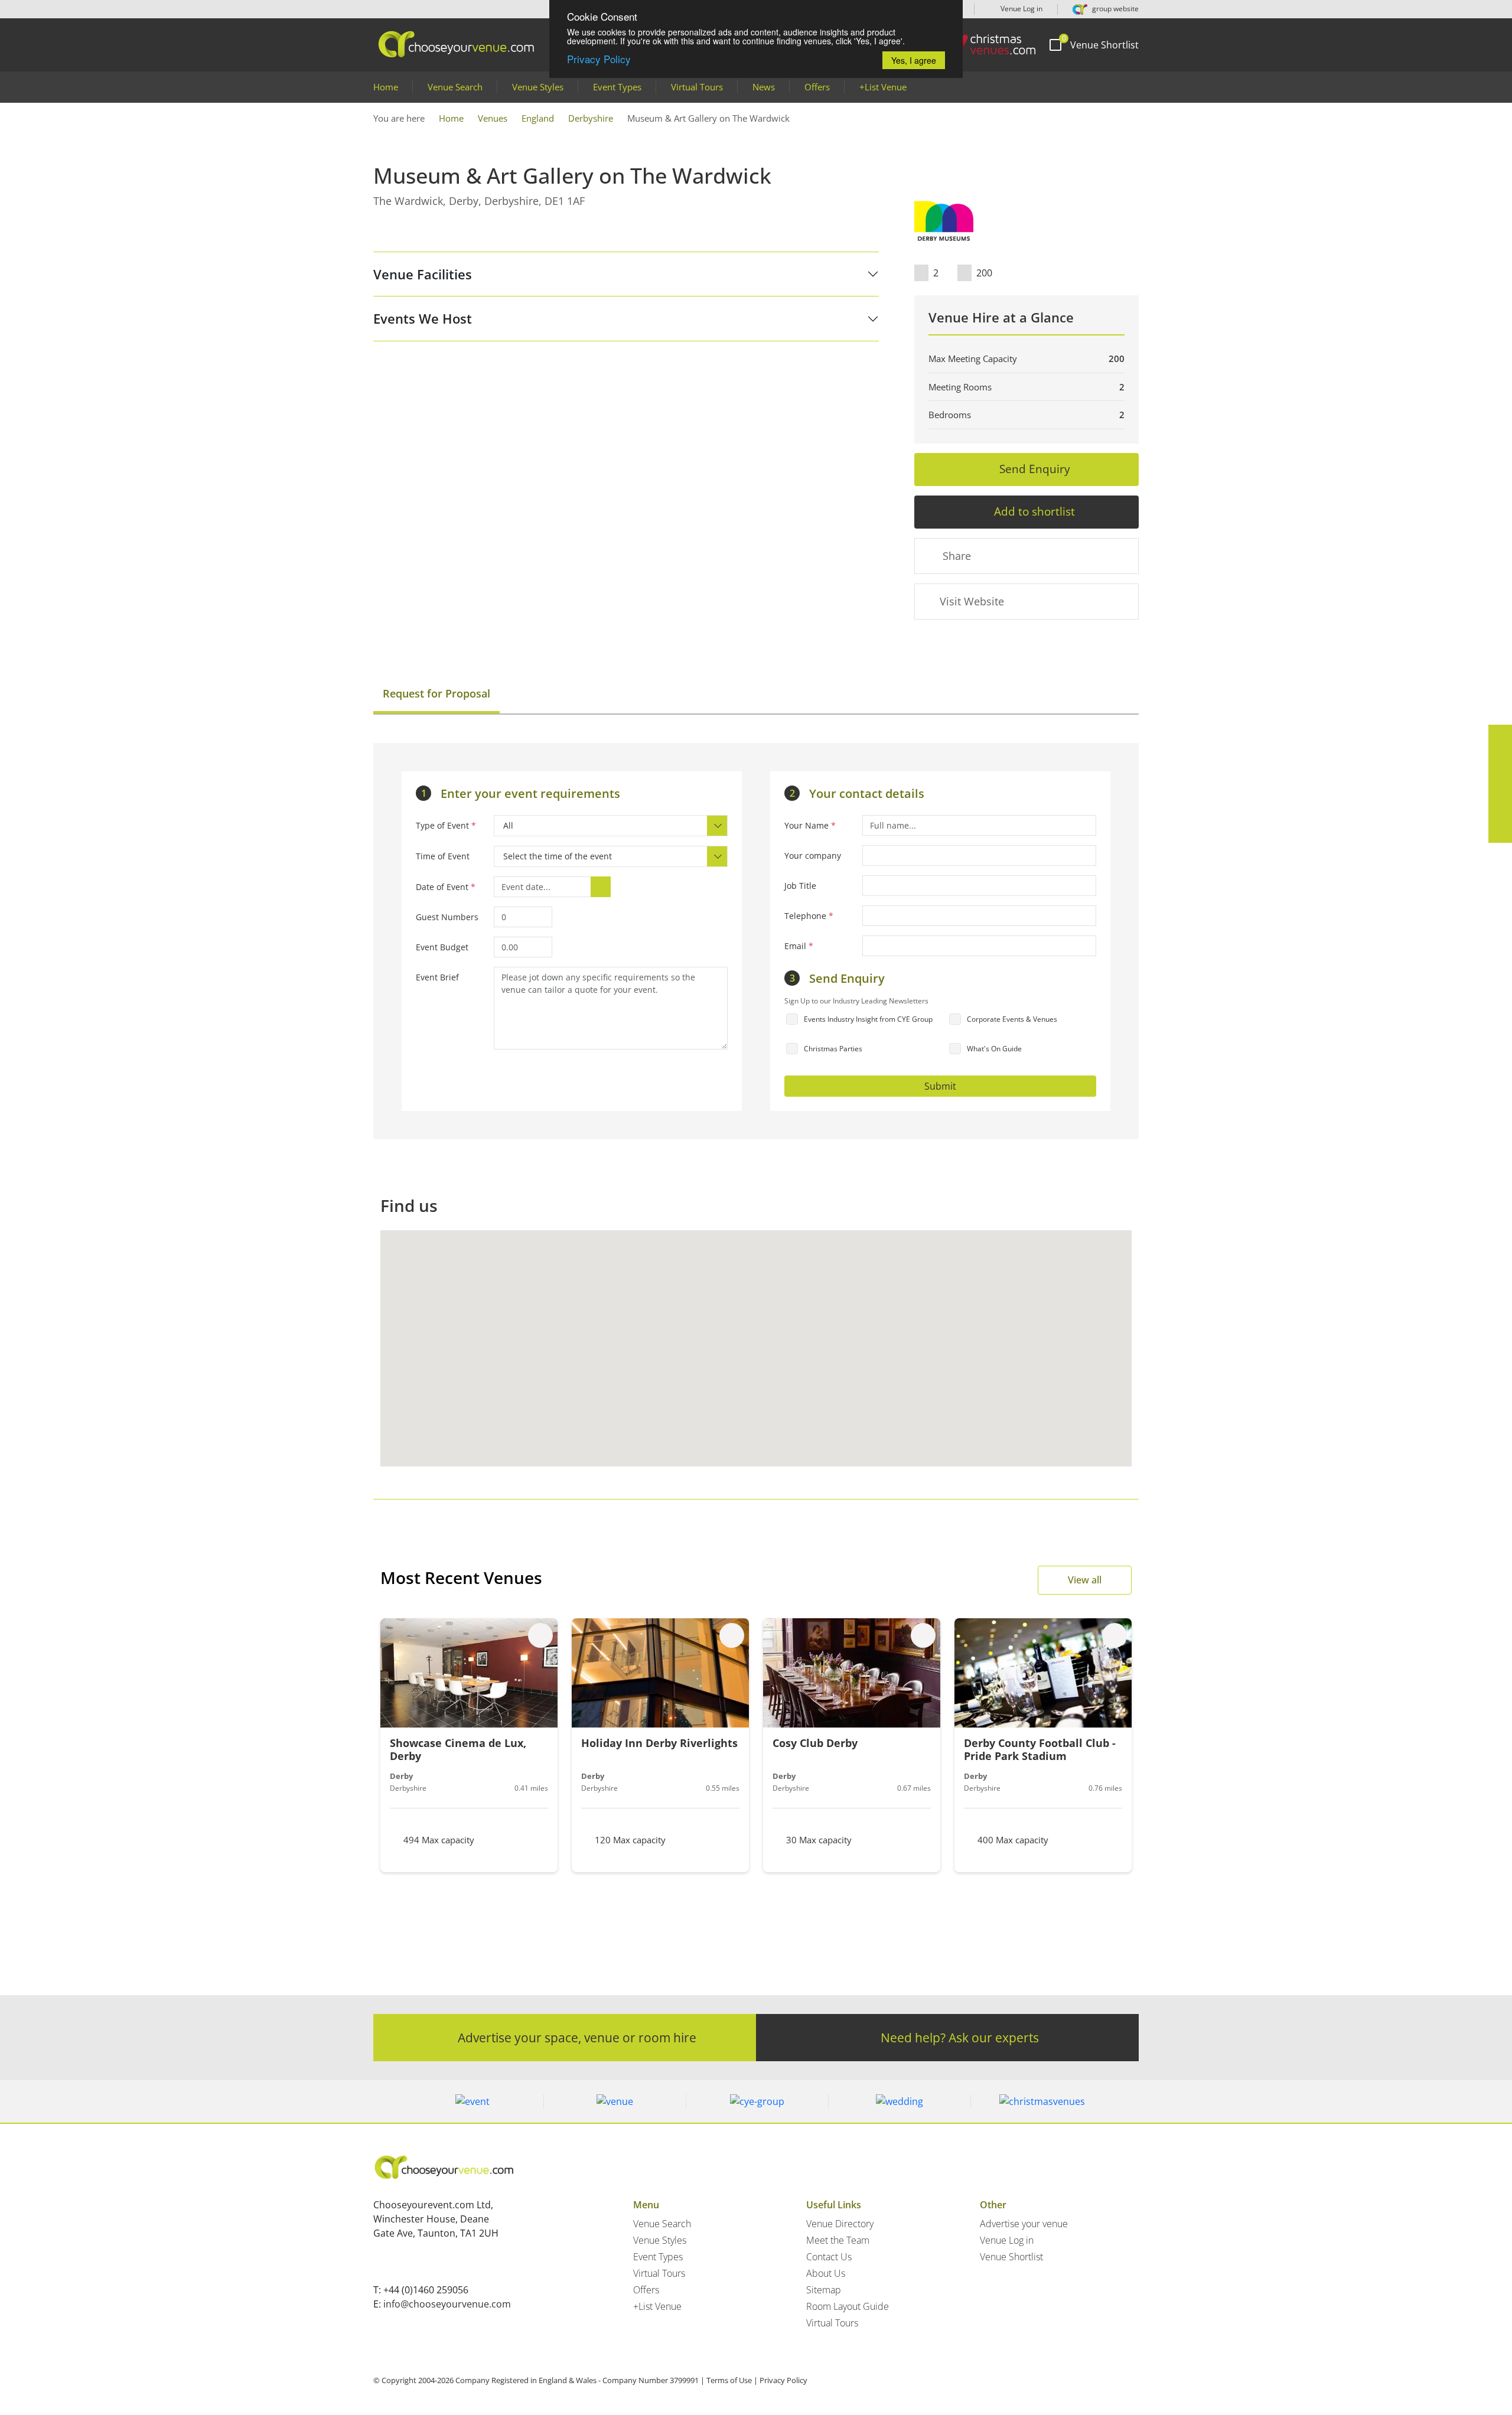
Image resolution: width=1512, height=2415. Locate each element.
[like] (540, 1635)
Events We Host (423, 318)
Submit (940, 1086)
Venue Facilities (423, 274)
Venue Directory (840, 2224)
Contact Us (829, 2257)
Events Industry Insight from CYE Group (868, 1019)
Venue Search (455, 87)
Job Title (800, 886)
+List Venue (883, 87)
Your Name (810, 825)
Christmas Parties (833, 1049)
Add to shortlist (1034, 511)
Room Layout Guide (848, 2306)
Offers (817, 87)
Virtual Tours (697, 87)
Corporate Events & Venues (1012, 1019)
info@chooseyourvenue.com (447, 2304)
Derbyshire (591, 118)
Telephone (809, 916)
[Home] (986, 45)
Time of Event (443, 856)
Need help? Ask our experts (960, 2037)
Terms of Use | (732, 2380)
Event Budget (442, 947)
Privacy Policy (599, 59)
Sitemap (824, 2290)
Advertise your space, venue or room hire (577, 2037)
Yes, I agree (914, 60)
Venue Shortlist (1011, 2257)
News (764, 87)
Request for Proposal (436, 693)
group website (1115, 9)
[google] (1500, 807)
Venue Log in (1021, 9)
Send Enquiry (1035, 469)
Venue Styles (538, 87)
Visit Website (972, 601)
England (538, 118)
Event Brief (437, 977)
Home (386, 87)
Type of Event (446, 825)
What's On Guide (994, 1049)
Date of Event (446, 887)
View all (1085, 1580)
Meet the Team (838, 2240)
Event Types (617, 87)
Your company (813, 855)
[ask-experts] (1500, 831)
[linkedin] (1500, 784)
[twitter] (1500, 760)
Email (799, 946)
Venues (493, 118)
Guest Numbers (447, 917)
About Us (826, 2273)
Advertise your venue (1024, 2224)
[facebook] (1500, 736)
